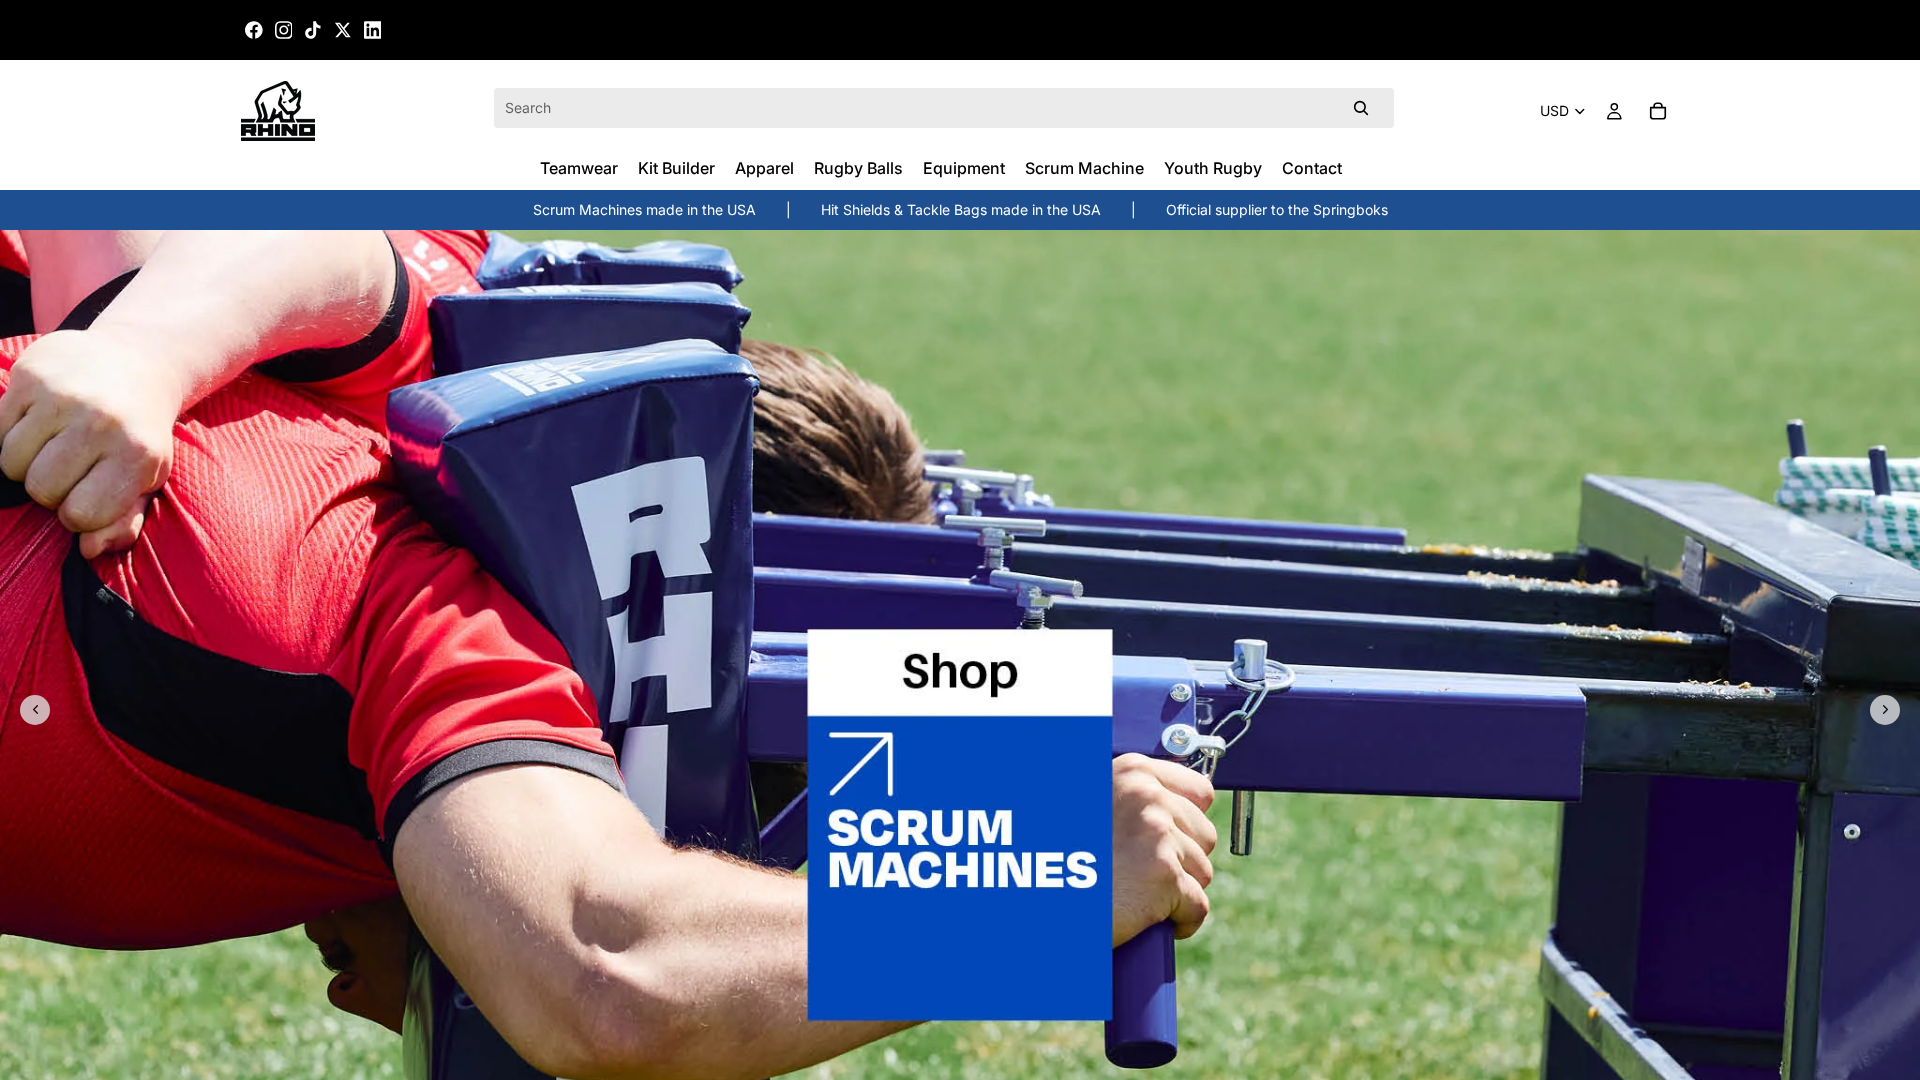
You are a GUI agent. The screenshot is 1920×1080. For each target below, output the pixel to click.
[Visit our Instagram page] (284, 30)
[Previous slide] (35, 710)
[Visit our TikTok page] (313, 30)
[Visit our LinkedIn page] (373, 30)
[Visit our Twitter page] (343, 30)
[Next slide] (1885, 710)
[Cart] (1658, 111)
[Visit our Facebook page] (254, 30)
